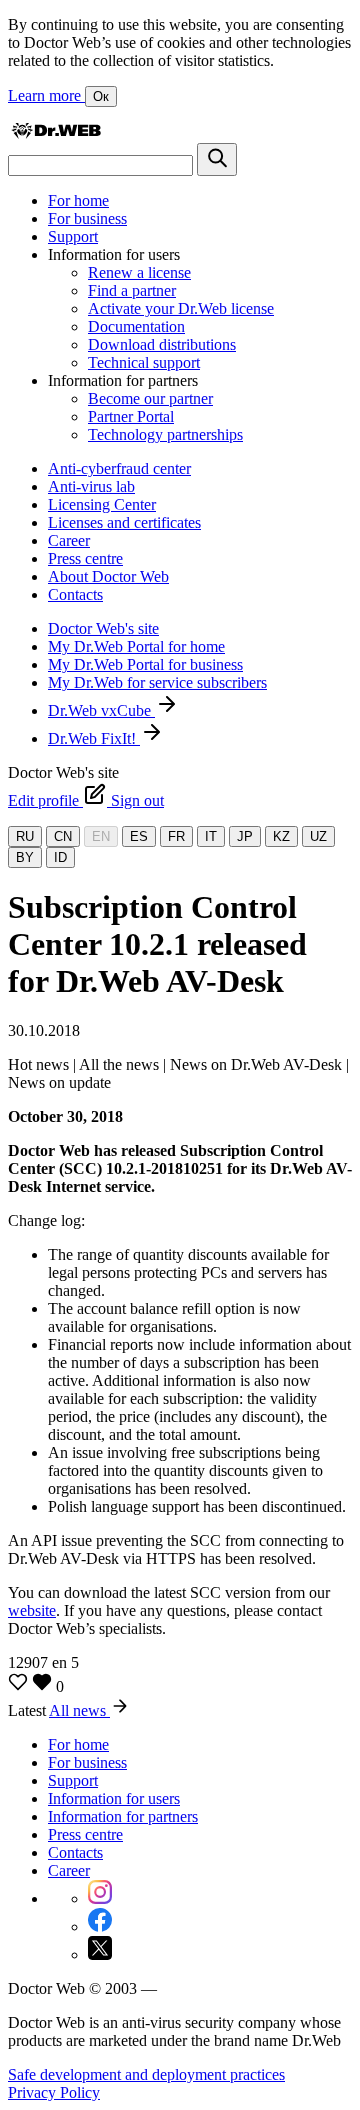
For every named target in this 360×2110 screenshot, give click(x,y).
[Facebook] (100, 1926)
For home (78, 200)
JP (245, 836)
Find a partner (132, 290)
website (32, 1610)
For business (87, 218)
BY (25, 857)
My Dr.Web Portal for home (136, 646)
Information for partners (123, 1816)
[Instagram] (100, 1898)
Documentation (136, 326)
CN (63, 836)
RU (25, 836)
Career (69, 540)
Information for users (114, 1798)
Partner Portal (131, 416)
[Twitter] (100, 1954)
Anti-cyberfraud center (119, 468)
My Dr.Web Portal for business (145, 664)
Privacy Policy (54, 2092)
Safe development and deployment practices (146, 2074)
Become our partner (150, 398)
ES (139, 836)
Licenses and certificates (124, 522)
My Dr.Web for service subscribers (157, 682)
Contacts (75, 594)
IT (211, 836)
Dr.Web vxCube (101, 710)
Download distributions (162, 344)
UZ (318, 836)
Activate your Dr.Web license (181, 308)
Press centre (85, 558)
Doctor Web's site (103, 628)
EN (101, 836)
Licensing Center (102, 504)
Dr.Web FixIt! (94, 738)
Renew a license (139, 272)
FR (176, 836)
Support (73, 236)
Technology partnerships (165, 434)
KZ (281, 836)
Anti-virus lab (91, 486)
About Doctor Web (108, 576)
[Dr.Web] (56, 133)
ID (60, 857)
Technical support (144, 362)
